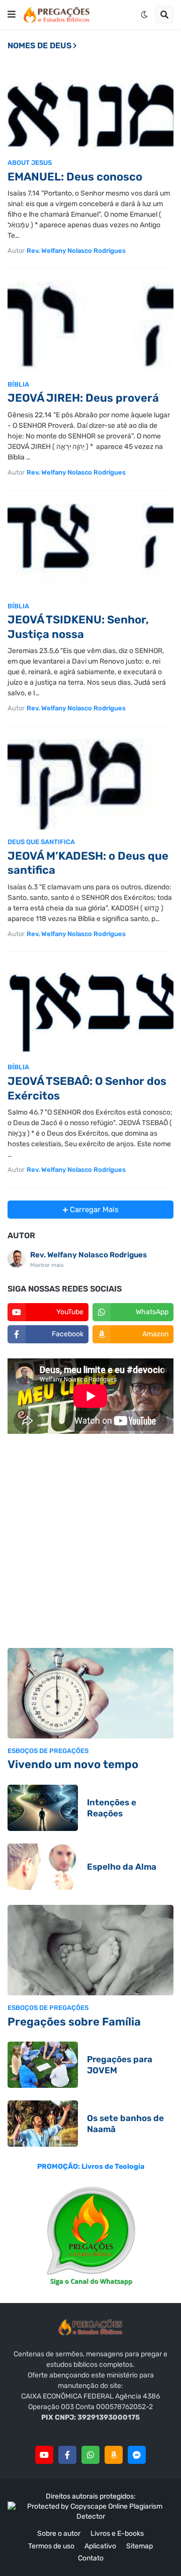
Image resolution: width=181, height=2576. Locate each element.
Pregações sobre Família (74, 2022)
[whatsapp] (90, 2455)
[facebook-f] (67, 2455)
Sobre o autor (59, 2534)
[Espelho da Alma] (43, 1867)
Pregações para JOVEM (120, 2065)
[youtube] (44, 2455)
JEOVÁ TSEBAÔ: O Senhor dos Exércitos (87, 1088)
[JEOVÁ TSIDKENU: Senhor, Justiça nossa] (90, 548)
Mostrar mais (47, 1265)
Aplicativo (100, 2546)
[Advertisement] (90, 1542)
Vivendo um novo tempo (73, 1764)
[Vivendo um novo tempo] (90, 1693)
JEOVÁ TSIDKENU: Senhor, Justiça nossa (78, 627)
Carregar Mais (93, 1210)
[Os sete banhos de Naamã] (43, 2124)
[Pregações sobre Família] (90, 1950)
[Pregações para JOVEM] (43, 2065)
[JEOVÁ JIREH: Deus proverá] (90, 327)
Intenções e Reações (112, 1808)
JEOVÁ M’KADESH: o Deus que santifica (88, 863)
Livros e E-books (117, 2534)
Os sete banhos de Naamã (125, 2124)
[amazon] (114, 2455)
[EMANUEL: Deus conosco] (90, 105)
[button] (12, 15)
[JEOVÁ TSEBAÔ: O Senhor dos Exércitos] (90, 1009)
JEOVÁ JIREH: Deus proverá (83, 398)
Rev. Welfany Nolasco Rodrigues (88, 1255)
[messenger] (137, 2455)
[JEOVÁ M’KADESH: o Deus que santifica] (90, 784)
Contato (91, 2558)
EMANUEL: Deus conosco (75, 177)
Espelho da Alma (122, 1867)
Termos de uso (51, 2546)
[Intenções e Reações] (43, 1808)
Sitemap (140, 2546)
